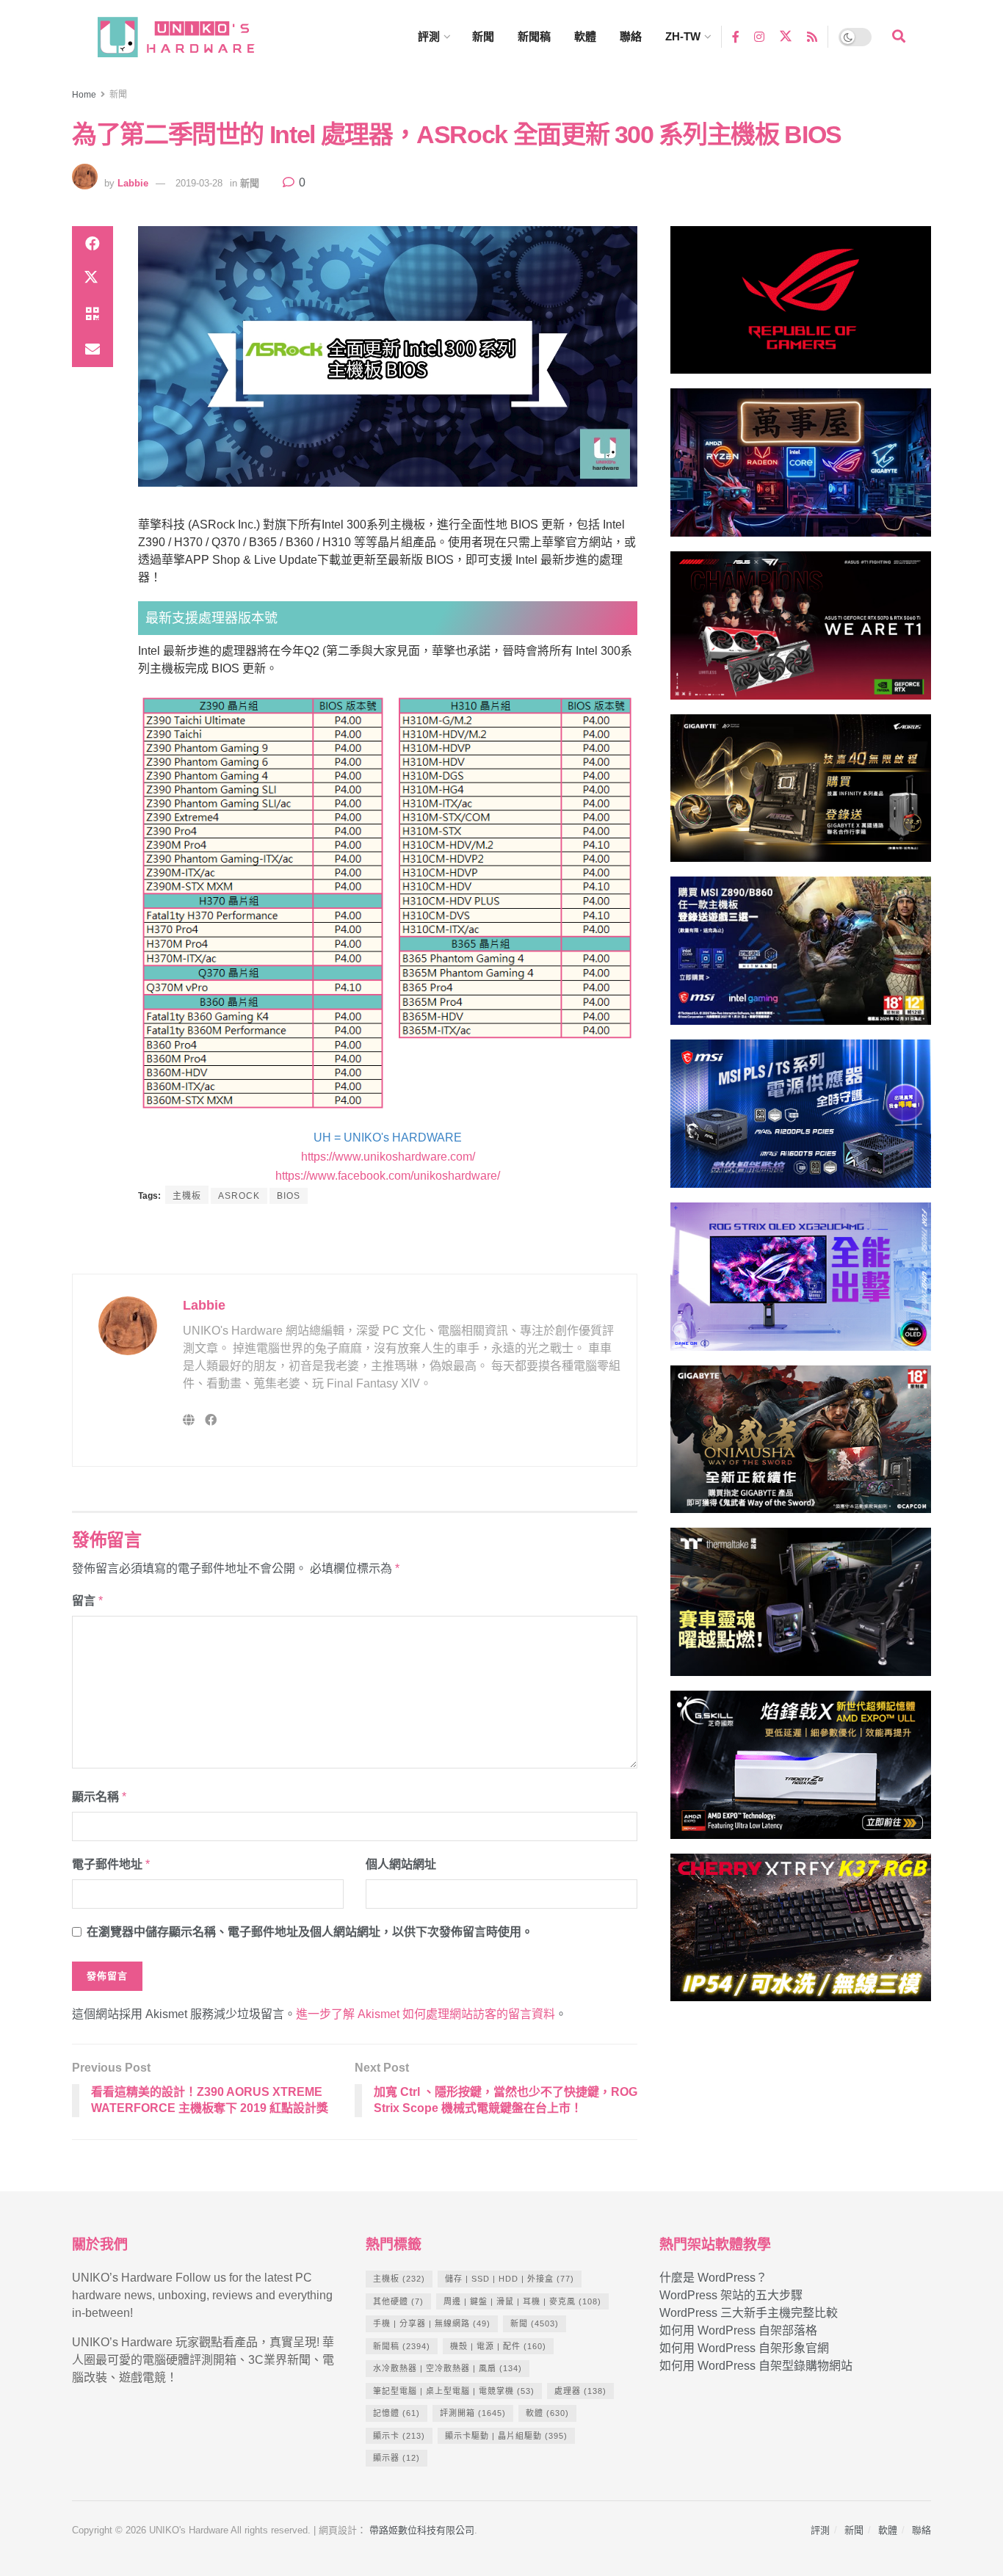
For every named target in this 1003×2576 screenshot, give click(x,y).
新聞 (483, 36)
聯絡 (631, 36)
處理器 (580, 2391)
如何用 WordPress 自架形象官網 (744, 2348)
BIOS (289, 1196)
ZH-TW (683, 36)
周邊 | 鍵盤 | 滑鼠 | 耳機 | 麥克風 (522, 2301)
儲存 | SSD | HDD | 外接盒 (510, 2279)
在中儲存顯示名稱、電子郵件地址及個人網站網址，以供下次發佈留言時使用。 (310, 1932)
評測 (429, 36)
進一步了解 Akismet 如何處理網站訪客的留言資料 (426, 2014)
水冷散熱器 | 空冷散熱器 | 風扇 (448, 2368)
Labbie (133, 183)
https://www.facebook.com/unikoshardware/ (388, 1176)
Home (84, 95)
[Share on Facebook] (93, 244)
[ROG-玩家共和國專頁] (801, 306)
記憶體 (397, 2413)
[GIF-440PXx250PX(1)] (801, 1934)
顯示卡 (399, 2436)
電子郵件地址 (111, 1864)
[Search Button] (899, 37)
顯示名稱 (99, 1797)
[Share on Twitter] (93, 279)
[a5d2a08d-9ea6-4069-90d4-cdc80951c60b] (801, 958)
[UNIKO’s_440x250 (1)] (801, 795)
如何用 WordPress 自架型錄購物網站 (756, 2366)
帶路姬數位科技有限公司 (422, 2530)
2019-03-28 (199, 183)
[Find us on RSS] (812, 36)
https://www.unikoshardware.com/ (388, 1157)
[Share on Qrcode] (93, 314)
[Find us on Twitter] (786, 37)
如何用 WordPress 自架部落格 (738, 2330)
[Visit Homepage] (189, 37)
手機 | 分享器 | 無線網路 (432, 2323)
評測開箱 (473, 2413)
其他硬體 (398, 2301)
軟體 (585, 36)
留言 (87, 1601)
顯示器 (397, 2458)
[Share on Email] (93, 349)
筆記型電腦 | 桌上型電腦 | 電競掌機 (454, 2391)
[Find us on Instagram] (759, 36)
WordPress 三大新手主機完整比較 (749, 2313)
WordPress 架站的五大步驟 (731, 2295)
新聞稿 (534, 36)
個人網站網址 (401, 1864)
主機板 (187, 1196)
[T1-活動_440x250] (801, 632)
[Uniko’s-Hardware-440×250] (801, 1771)
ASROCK (239, 1196)
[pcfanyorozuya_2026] (801, 469)
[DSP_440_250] (801, 1283)
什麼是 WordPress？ (713, 2278)
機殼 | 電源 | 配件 (498, 2346)
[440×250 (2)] (801, 1120)
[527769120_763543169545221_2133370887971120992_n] (801, 1608)
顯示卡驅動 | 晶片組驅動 (506, 2436)
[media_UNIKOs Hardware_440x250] (801, 1446)
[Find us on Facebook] (736, 36)
